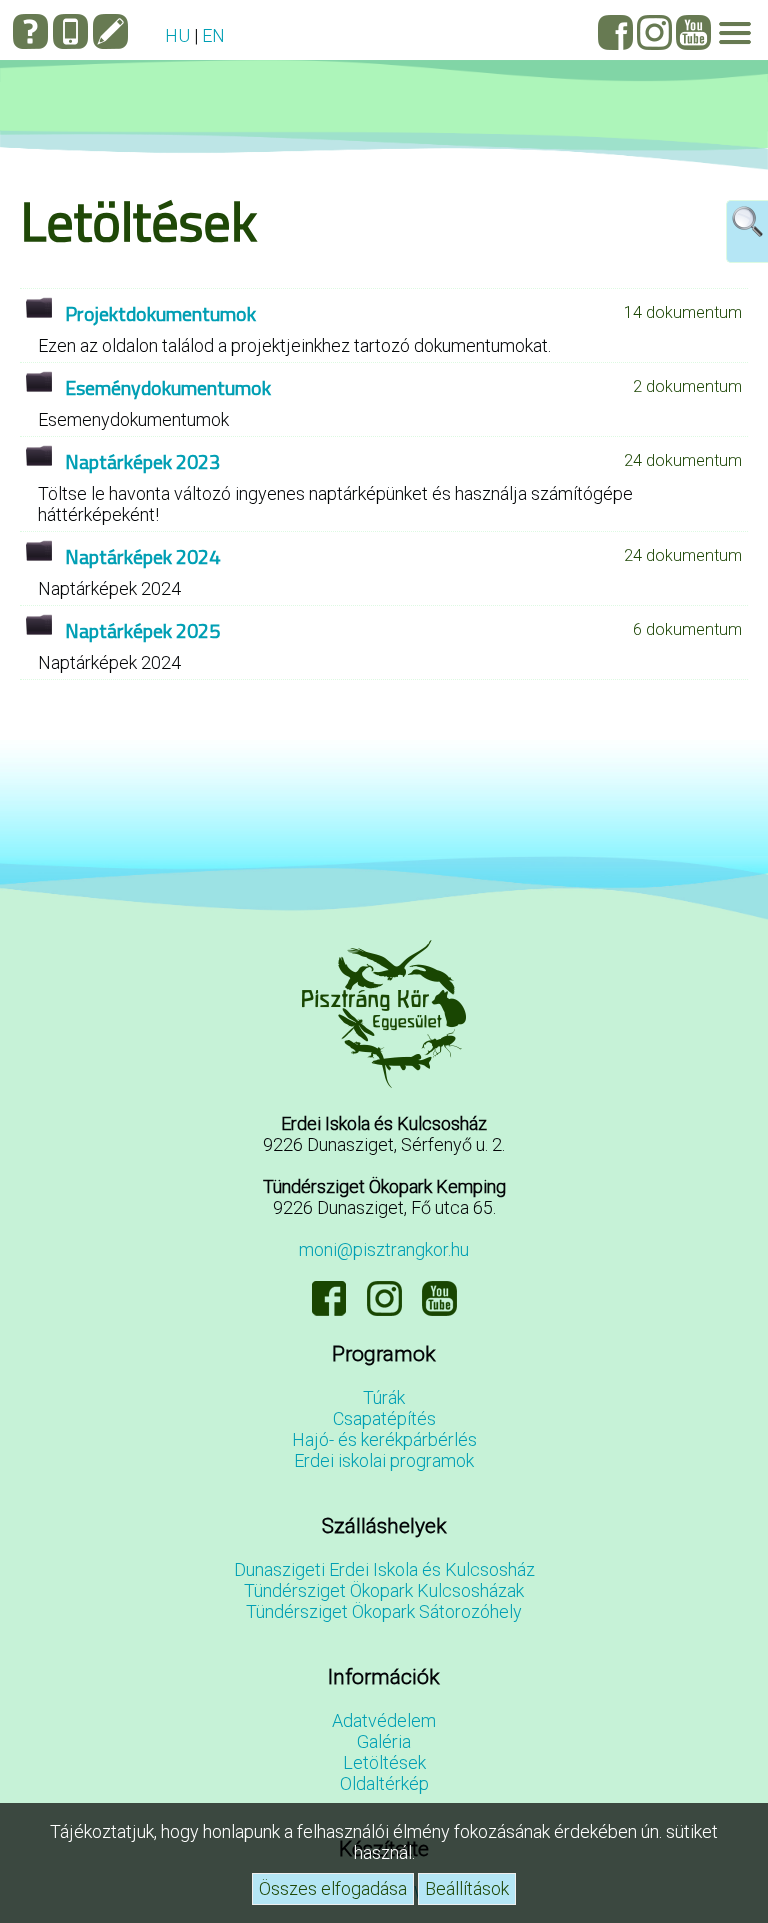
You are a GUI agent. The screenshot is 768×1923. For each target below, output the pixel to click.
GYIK (30, 31)
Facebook (615, 32)
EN (213, 35)
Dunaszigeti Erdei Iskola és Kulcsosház (384, 1569)
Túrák (384, 1397)
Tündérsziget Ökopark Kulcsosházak (384, 1590)
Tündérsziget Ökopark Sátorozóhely (384, 1611)
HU (177, 35)
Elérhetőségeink (70, 31)
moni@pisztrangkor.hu (384, 1249)
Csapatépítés (384, 1418)
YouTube (693, 32)
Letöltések (384, 1762)
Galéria (384, 1741)
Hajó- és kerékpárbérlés (384, 1439)
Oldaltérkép (384, 1783)
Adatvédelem (384, 1720)
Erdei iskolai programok (384, 1460)
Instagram (654, 32)
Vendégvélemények (110, 31)
